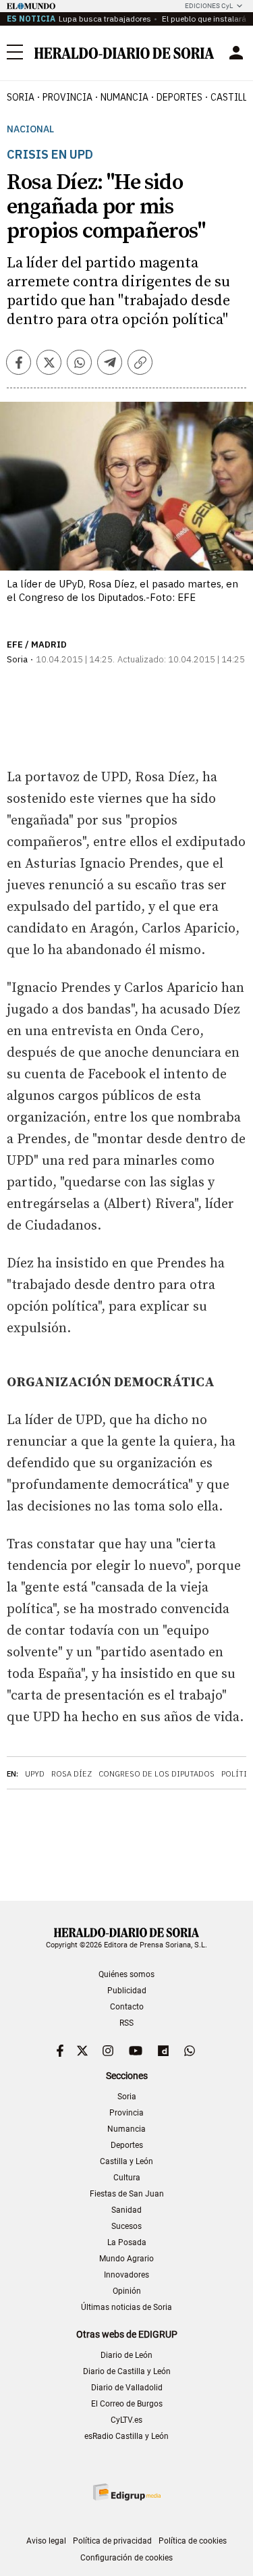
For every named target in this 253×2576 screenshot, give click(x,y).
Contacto (127, 2007)
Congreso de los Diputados (157, 1774)
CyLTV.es (126, 2420)
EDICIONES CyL (209, 6)
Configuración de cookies (126, 2558)
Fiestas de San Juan (127, 2194)
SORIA (21, 97)
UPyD (35, 1774)
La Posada (127, 2242)
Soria (127, 2097)
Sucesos (126, 2226)
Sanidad (126, 2210)
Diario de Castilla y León (127, 2371)
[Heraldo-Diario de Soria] (124, 53)
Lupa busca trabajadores (105, 19)
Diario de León (126, 2355)
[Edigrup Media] (127, 2492)
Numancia (126, 2129)
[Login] (236, 53)
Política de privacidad (112, 2541)
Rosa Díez (72, 1774)
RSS (126, 2023)
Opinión (127, 2291)
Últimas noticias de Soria (126, 2307)
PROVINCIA (67, 97)
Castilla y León (126, 2161)
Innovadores (126, 2275)
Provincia (126, 2113)
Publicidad (127, 1991)
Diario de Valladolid (127, 2388)
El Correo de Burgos (127, 2404)
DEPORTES (179, 97)
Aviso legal (46, 2541)
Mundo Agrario (126, 2259)
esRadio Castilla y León (126, 2436)
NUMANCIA (124, 97)
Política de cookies (193, 2541)
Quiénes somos (126, 1974)
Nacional (30, 129)
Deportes (127, 2145)
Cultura (127, 2178)
